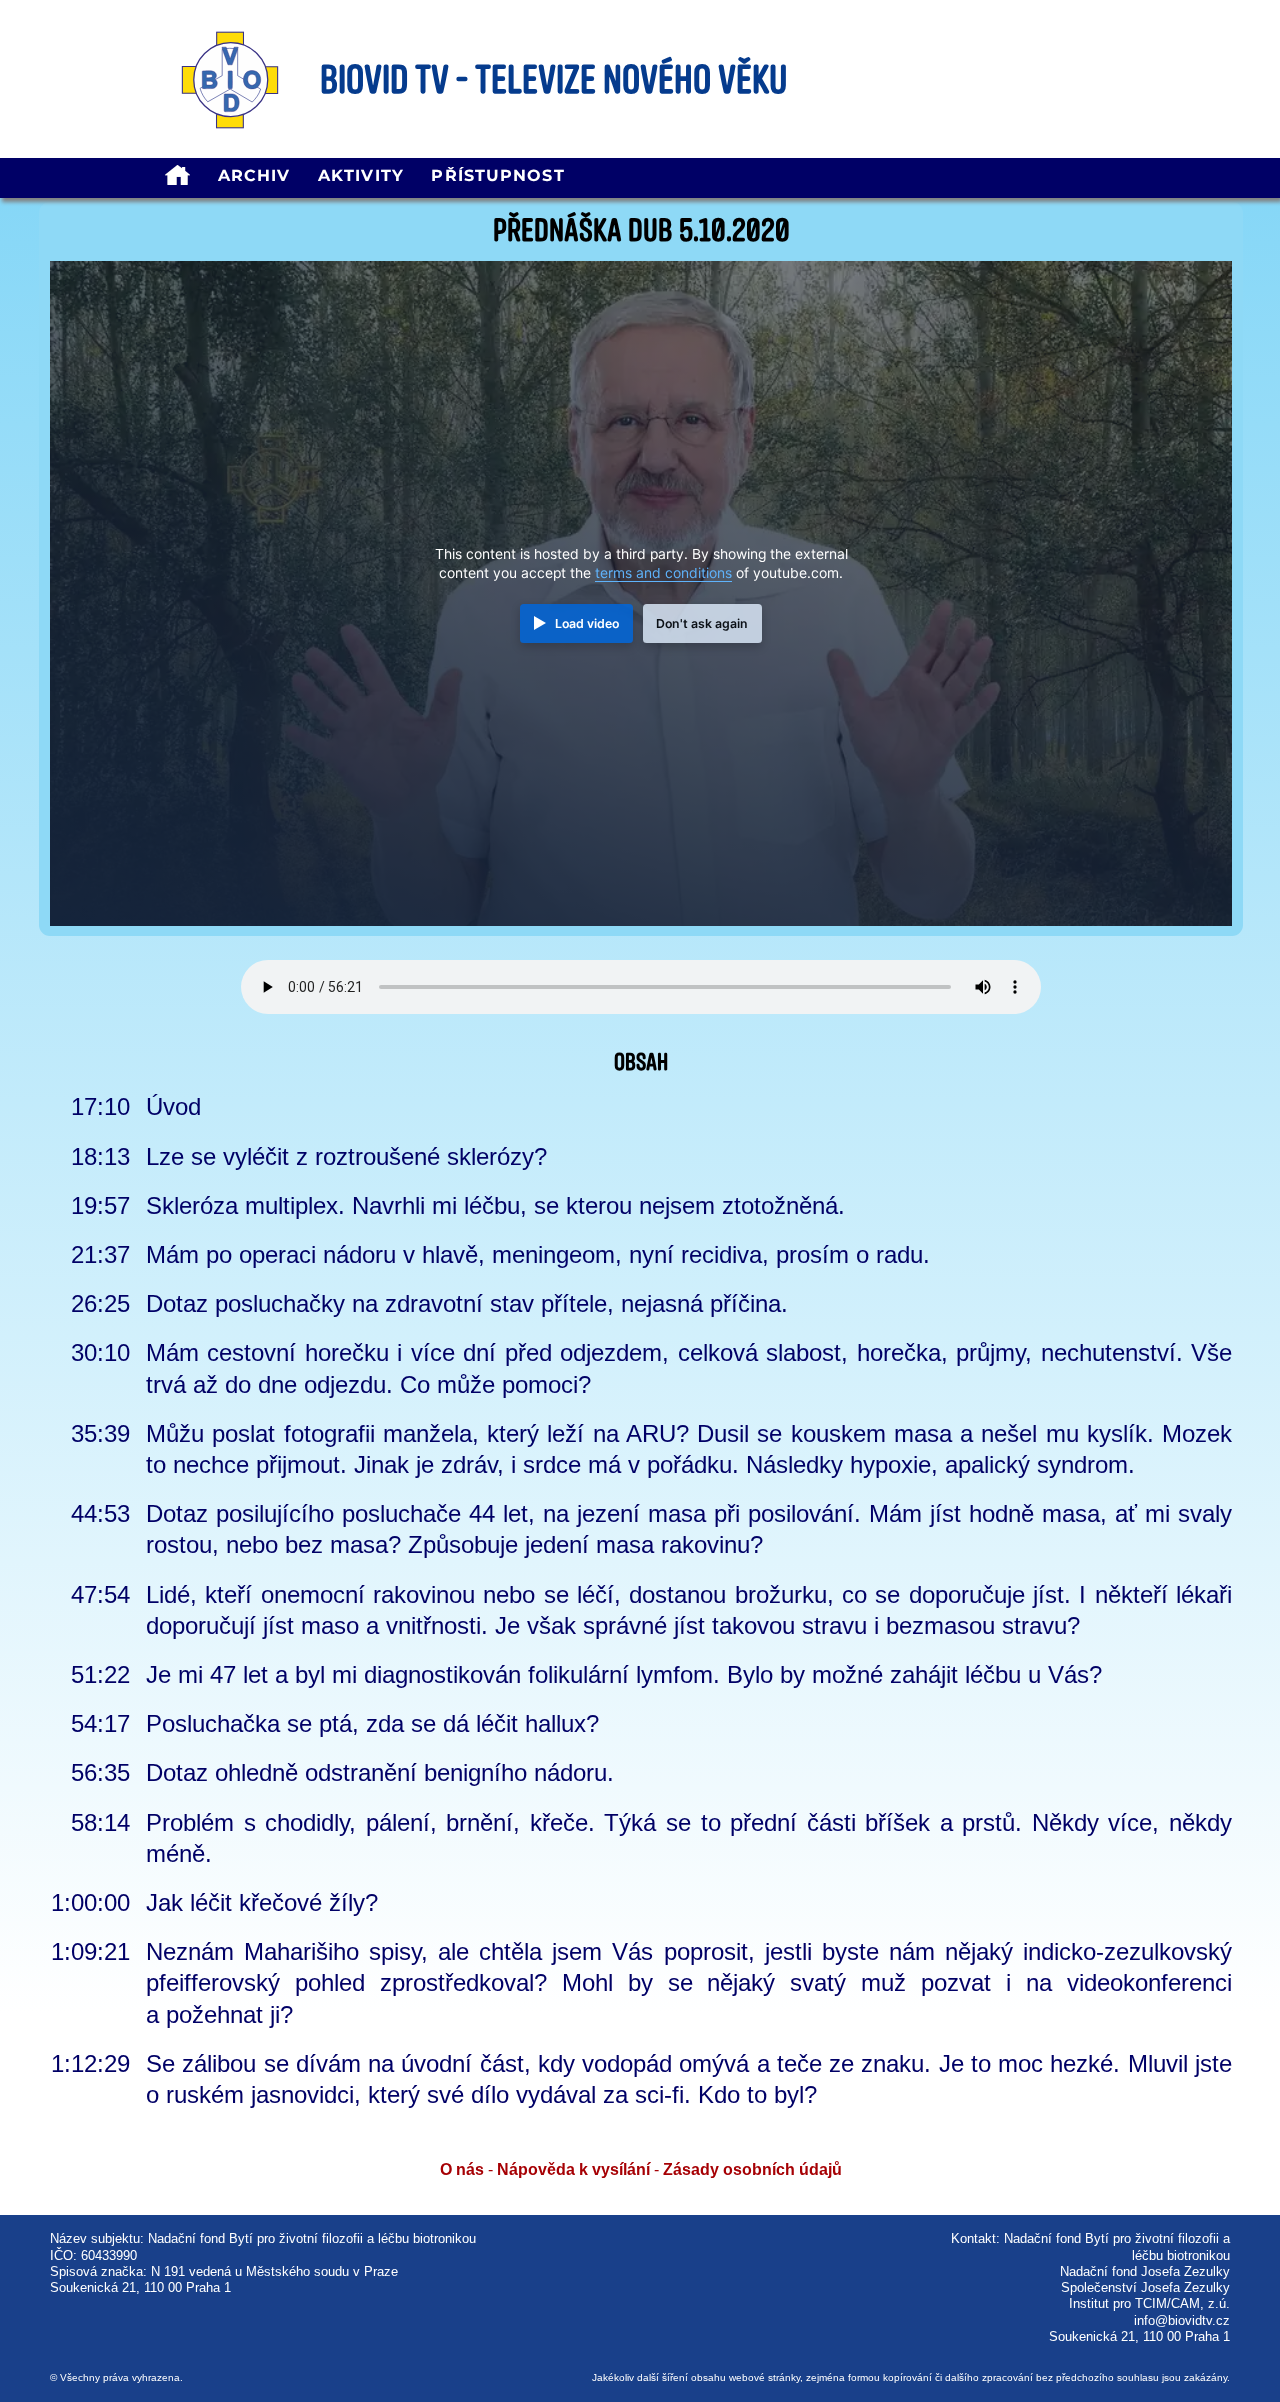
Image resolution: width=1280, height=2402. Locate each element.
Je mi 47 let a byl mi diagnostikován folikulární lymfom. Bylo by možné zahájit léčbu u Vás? (624, 1674)
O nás (462, 2169)
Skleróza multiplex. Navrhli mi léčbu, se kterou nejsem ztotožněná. (495, 1205)
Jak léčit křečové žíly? (262, 1902)
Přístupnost (497, 175)
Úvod (173, 1106)
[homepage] (177, 178)
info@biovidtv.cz (1182, 2320)
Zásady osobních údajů (752, 2169)
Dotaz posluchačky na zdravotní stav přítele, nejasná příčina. (467, 1303)
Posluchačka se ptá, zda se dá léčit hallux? (372, 1723)
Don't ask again (702, 623)
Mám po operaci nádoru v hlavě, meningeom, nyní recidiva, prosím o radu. (538, 1254)
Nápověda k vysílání (573, 2169)
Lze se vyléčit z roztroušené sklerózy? (346, 1156)
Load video (587, 623)
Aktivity (361, 175)
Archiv (254, 175)
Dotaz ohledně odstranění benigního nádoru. (380, 1772)
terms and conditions (663, 573)
